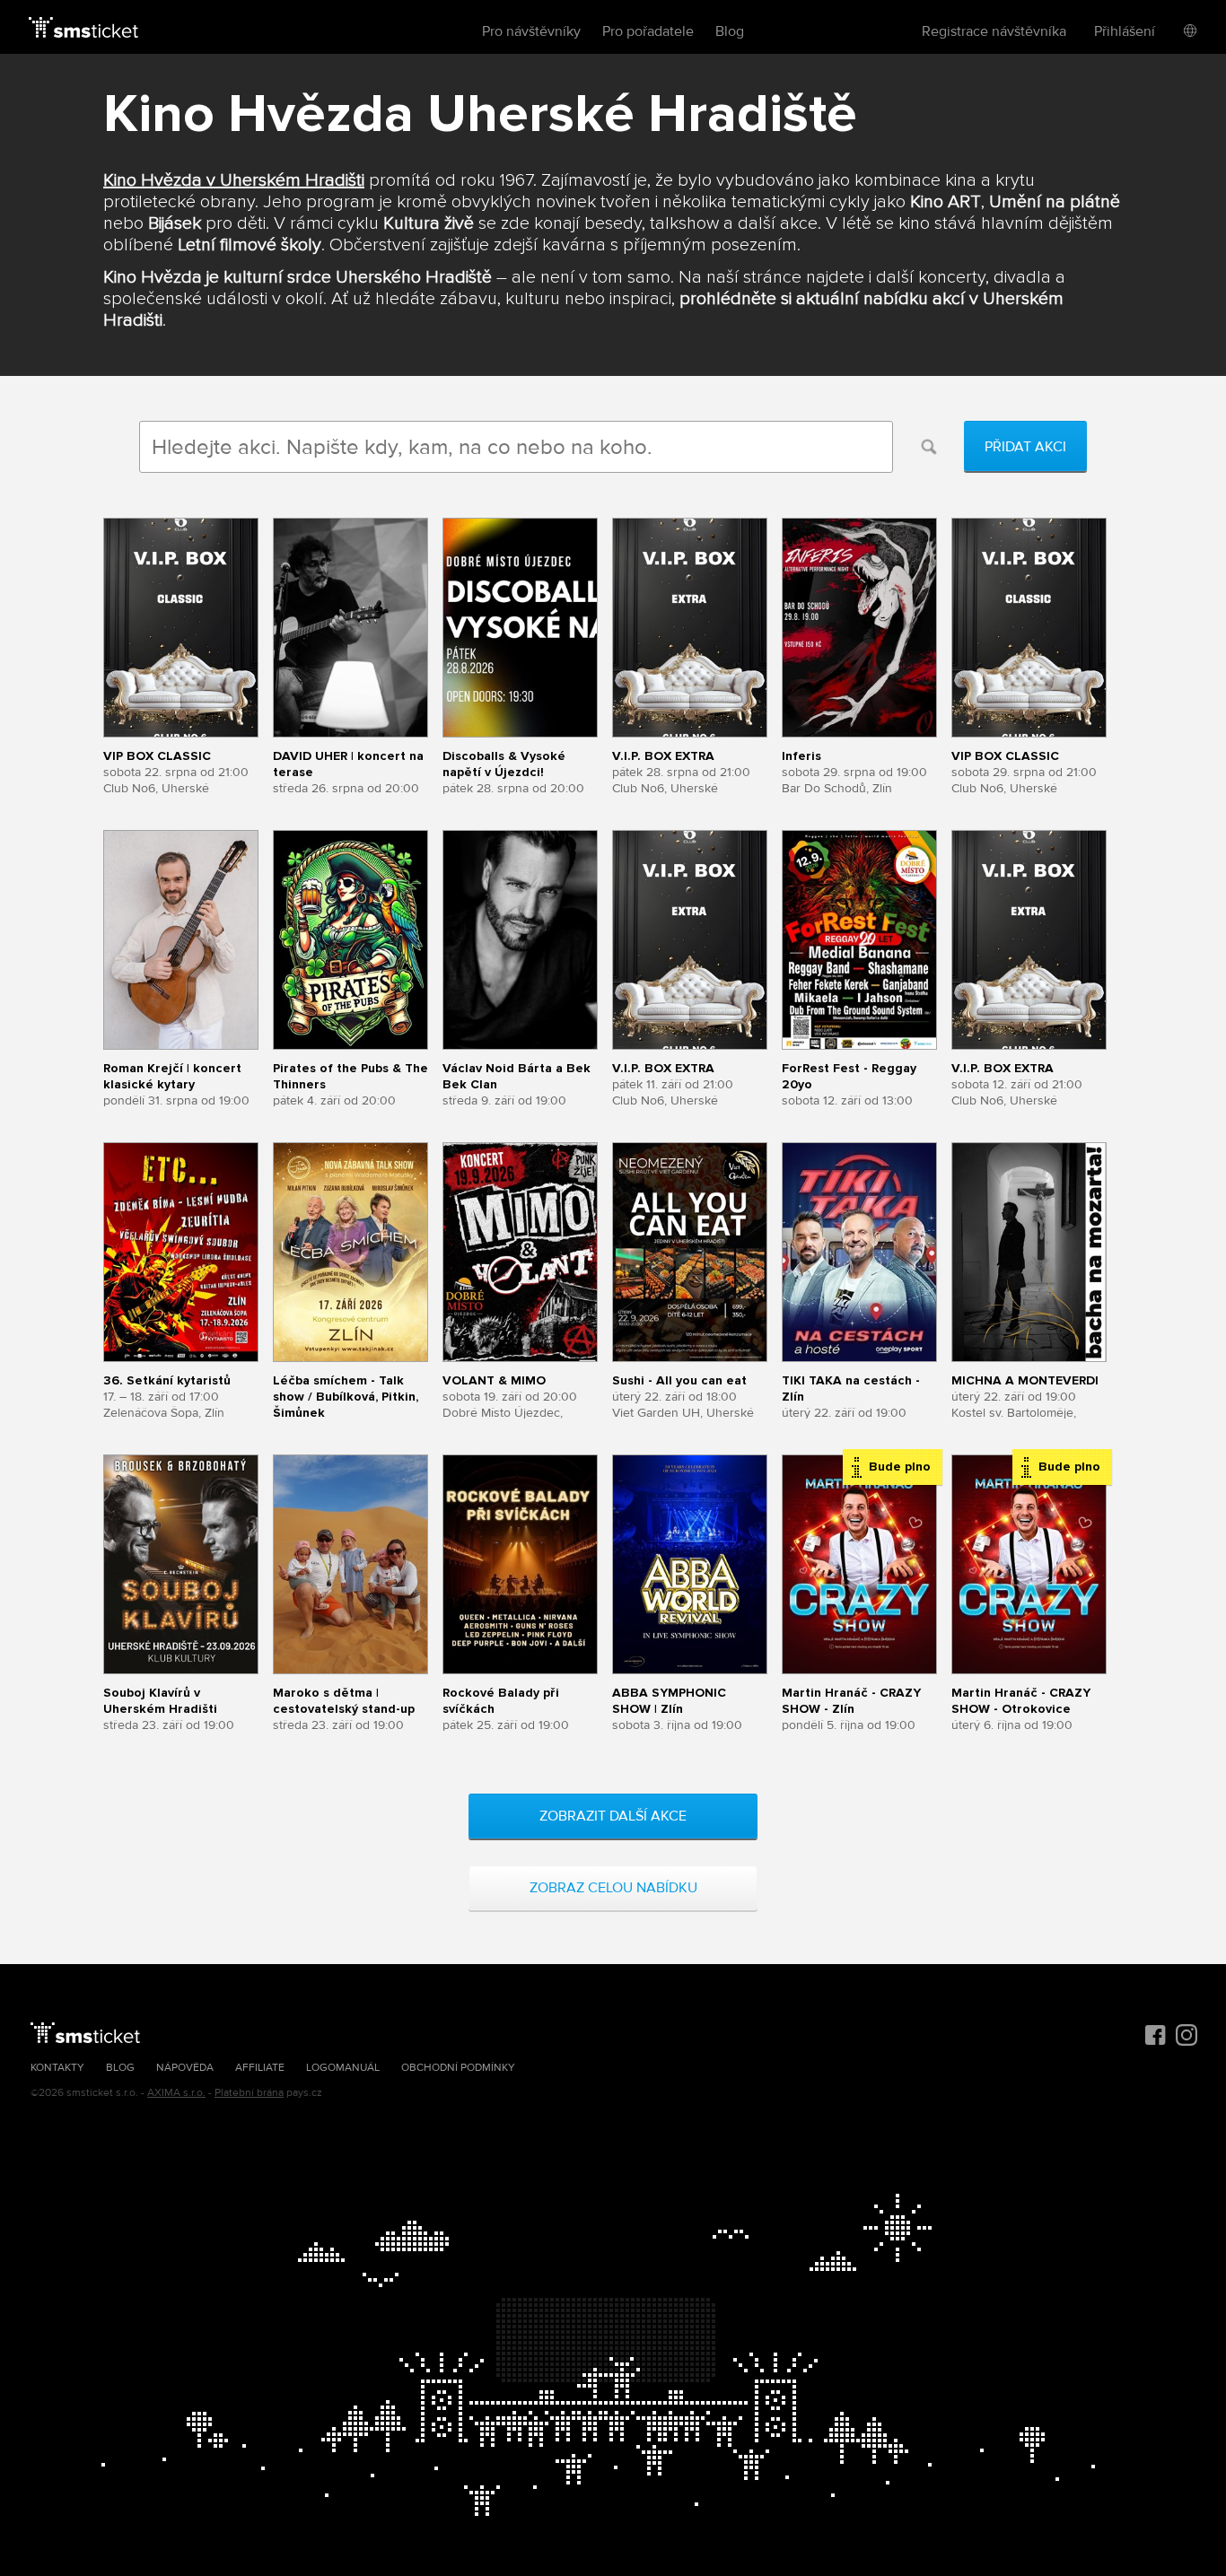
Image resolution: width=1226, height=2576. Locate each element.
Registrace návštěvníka (994, 31)
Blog (730, 31)
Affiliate (260, 2068)
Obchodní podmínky (458, 2068)
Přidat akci (1025, 447)
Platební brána (249, 2093)
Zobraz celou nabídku (613, 1888)
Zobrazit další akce (613, 1816)
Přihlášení (1125, 31)
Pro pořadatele (648, 31)
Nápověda (185, 2068)
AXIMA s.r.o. (176, 2093)
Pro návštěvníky (531, 31)
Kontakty (57, 2068)
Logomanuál (343, 2068)
